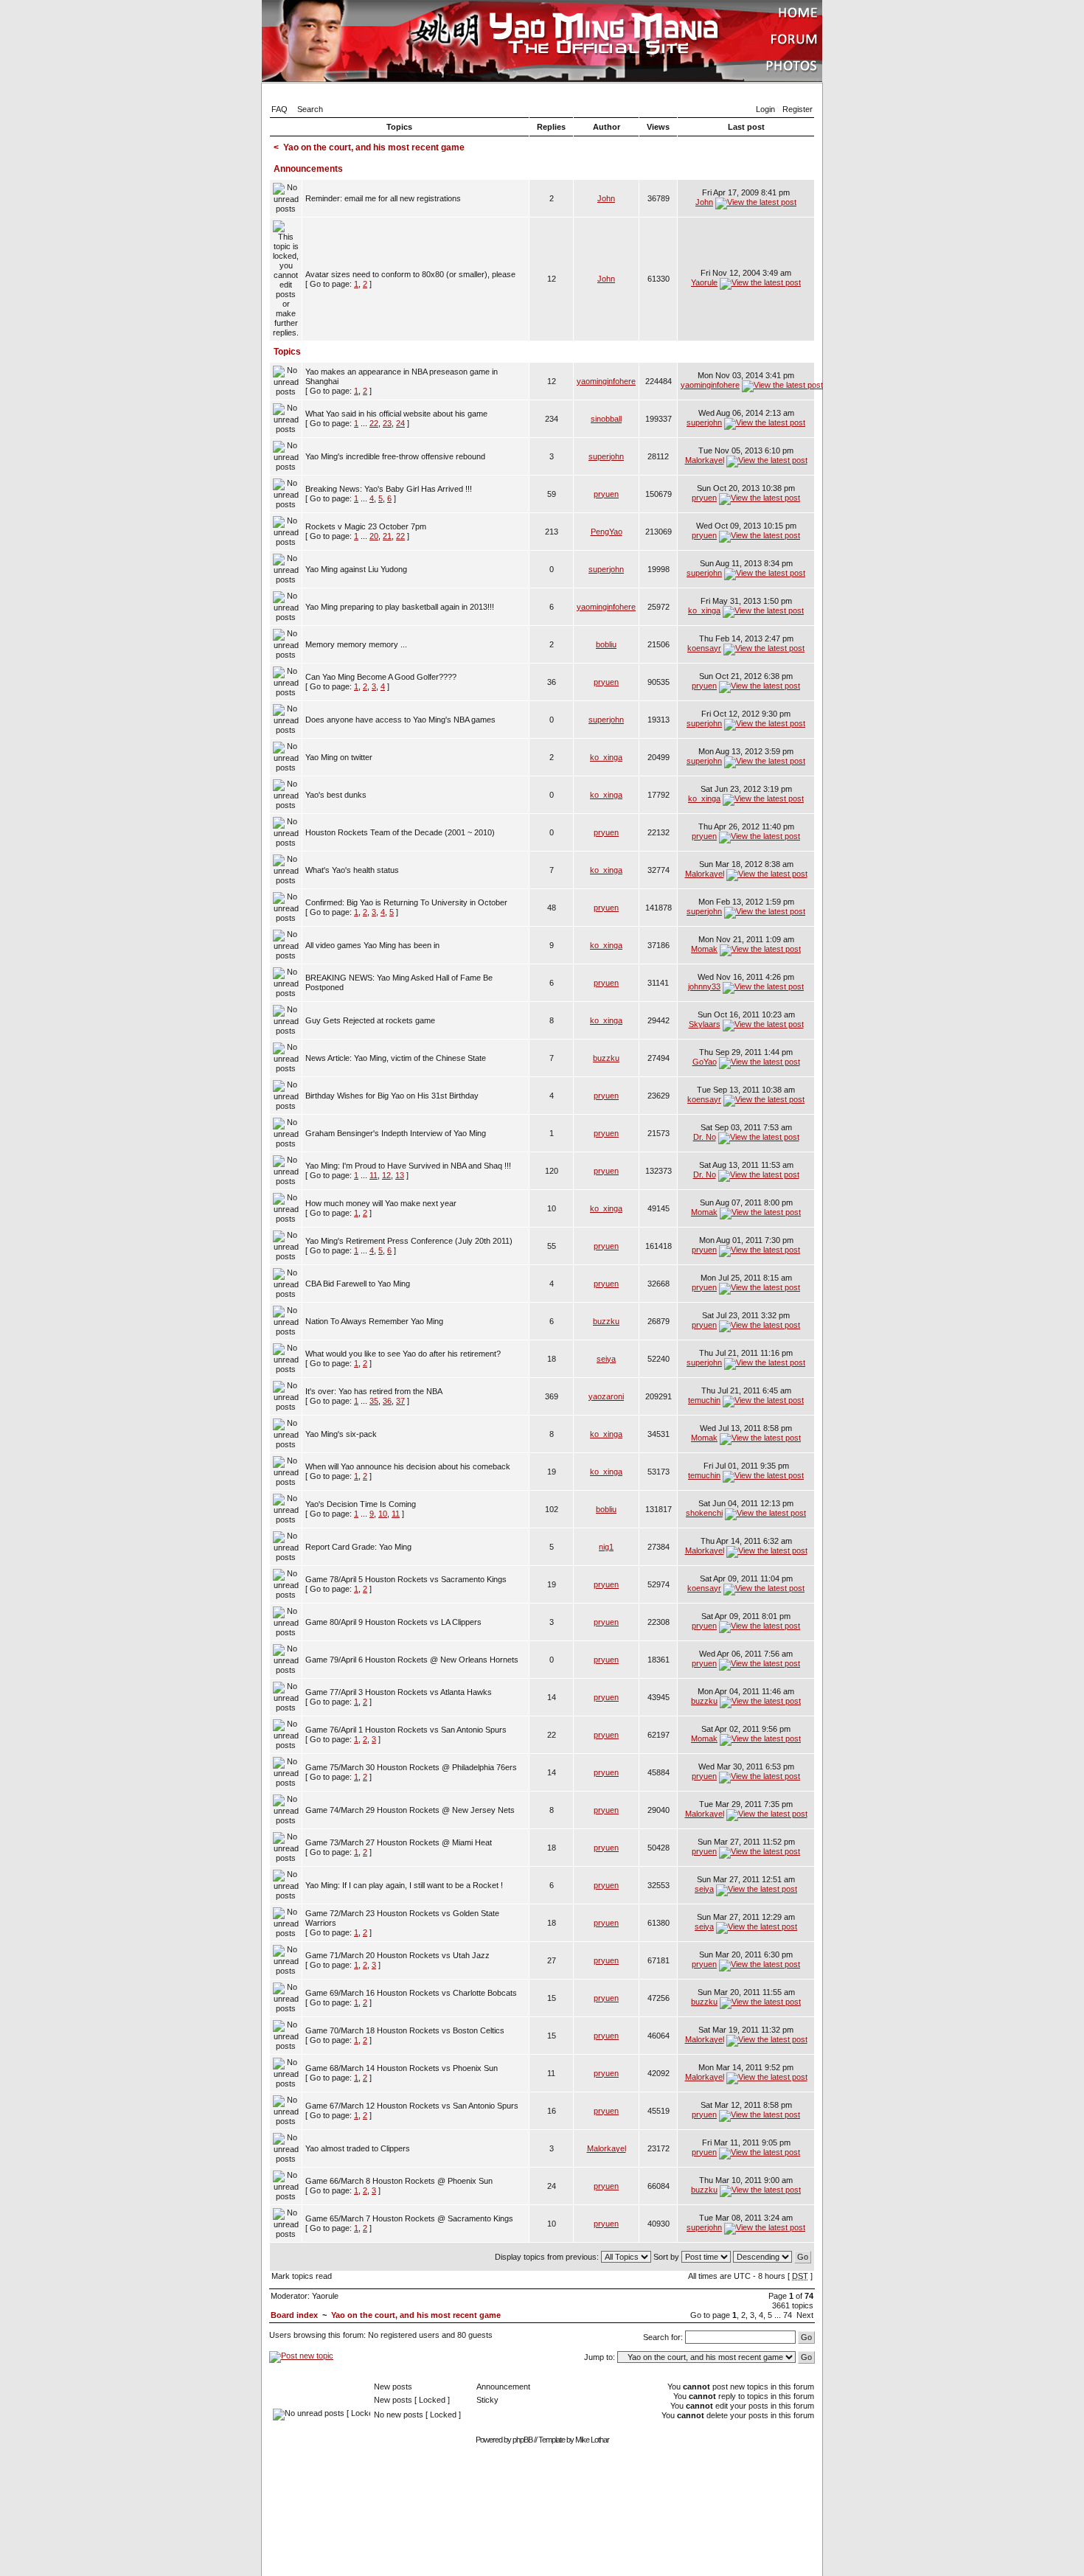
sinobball (606, 419)
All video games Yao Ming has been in (372, 945)
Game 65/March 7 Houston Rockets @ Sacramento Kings (409, 2218)
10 (383, 1514)
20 (374, 536)
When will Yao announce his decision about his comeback (408, 1466)
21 (387, 536)
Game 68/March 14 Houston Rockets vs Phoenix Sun (402, 2068)
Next (805, 2315)
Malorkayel (705, 460)
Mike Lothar (592, 2440)
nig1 (606, 1547)
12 (386, 1175)
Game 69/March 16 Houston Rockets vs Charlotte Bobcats (411, 1993)
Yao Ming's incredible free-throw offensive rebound (395, 456)
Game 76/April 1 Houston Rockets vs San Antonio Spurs (406, 1730)
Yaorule (704, 282)
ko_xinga (704, 610)
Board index (294, 2315)
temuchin (704, 1400)
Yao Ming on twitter (339, 757)
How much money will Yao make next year (381, 1203)
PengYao (607, 532)
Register (798, 109)
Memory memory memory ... (356, 644)
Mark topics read (302, 2276)
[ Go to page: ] (410, 279)
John (606, 198)
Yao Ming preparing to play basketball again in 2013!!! (400, 607)
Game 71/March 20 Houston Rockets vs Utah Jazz (397, 1955)
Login (765, 109)
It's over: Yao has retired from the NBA (374, 1391)
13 (400, 1175)
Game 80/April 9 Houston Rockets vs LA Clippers (393, 1622)
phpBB (522, 2440)
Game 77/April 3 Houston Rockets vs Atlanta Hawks (399, 1692)
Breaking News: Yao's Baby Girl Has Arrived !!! (389, 489)
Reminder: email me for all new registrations (383, 198)
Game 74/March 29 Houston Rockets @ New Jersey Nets (410, 1810)
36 (387, 1401)
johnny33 (704, 986)
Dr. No (705, 1137)
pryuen (606, 494)
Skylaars (705, 1024)
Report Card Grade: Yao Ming (358, 1547)
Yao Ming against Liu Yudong (356, 569)
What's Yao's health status (352, 870)
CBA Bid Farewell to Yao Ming (358, 1284)
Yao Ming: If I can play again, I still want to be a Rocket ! (404, 1885)
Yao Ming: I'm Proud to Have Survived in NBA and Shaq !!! (408, 1166)
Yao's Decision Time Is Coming (361, 1504)
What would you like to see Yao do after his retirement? (403, 1354)
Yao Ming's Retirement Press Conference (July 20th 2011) (409, 1241)
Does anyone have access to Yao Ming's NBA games (400, 720)
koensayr (704, 648)
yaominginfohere (606, 381)
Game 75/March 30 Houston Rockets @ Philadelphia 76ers (411, 1767)
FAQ (279, 109)
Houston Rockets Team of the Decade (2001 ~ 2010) (400, 832)
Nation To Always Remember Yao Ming (374, 1321)
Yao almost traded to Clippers (358, 2148)
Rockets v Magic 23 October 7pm (366, 526)
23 (387, 423)
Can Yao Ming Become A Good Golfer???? (381, 677)
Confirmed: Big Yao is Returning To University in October (406, 902)
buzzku (606, 1058)
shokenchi (704, 1513)
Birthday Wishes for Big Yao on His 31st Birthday (392, 1096)
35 (374, 1401)
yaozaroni (606, 1396)
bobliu (606, 644)
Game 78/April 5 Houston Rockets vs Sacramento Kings (406, 1579)
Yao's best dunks (336, 795)
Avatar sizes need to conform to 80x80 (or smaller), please (410, 274)
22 (374, 423)
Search (310, 109)
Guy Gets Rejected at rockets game (370, 1020)
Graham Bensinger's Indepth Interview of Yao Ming (396, 1133)
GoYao (705, 1062)
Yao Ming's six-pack (341, 1434)
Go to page (710, 2315)
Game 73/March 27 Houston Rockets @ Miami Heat (399, 1842)
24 (400, 423)
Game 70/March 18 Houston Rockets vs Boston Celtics (405, 2030)
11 (374, 1175)
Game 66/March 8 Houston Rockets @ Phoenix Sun (399, 2181)
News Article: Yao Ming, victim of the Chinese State (396, 1058)
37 (400, 1401)
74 (788, 2315)
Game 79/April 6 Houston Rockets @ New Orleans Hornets (412, 1660)
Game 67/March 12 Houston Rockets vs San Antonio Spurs (412, 2106)
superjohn (704, 422)
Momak (704, 949)
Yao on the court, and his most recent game (374, 147)
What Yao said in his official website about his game (396, 414)
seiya (606, 1359)
